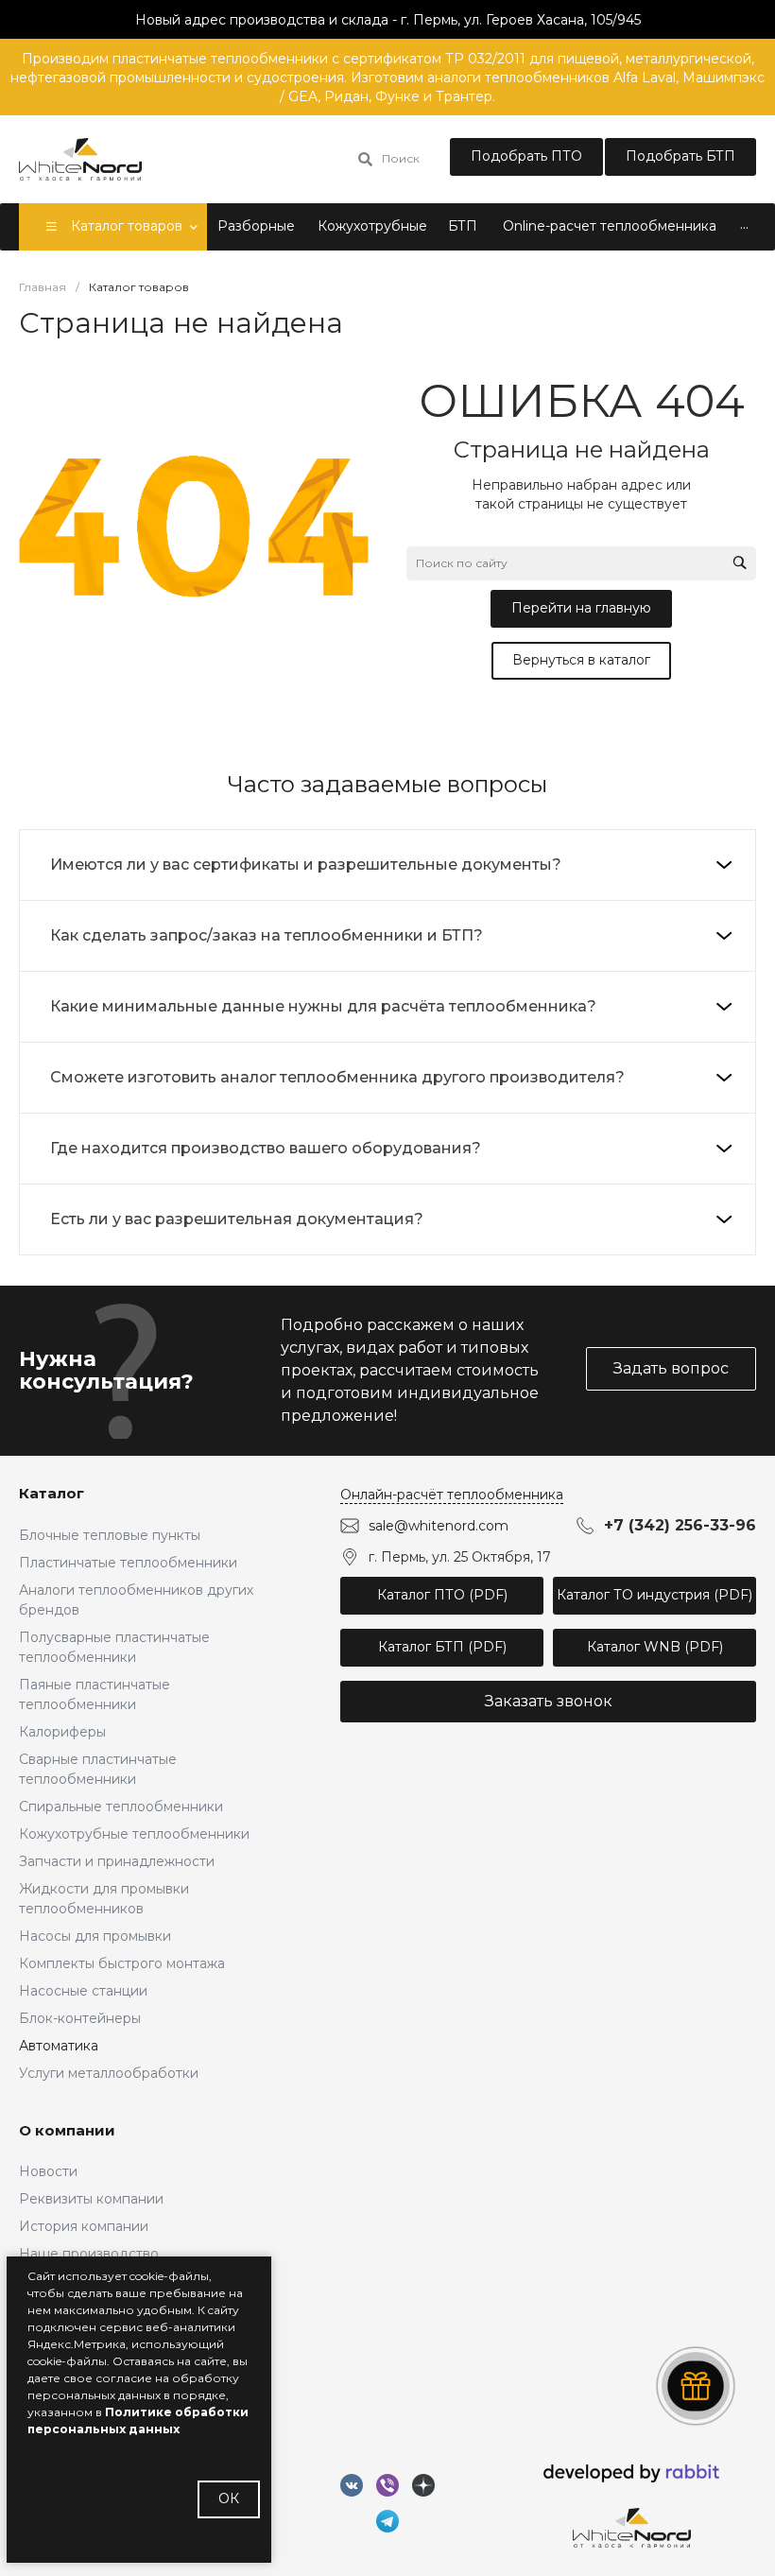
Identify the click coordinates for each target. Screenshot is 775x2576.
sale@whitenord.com (439, 1526)
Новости (48, 2171)
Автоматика (59, 2046)
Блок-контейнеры (80, 2018)
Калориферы (62, 1732)
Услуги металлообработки (109, 2073)
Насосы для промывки (95, 1936)
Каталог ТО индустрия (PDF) (654, 1595)
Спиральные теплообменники (121, 1807)
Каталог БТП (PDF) (442, 1647)
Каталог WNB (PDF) (655, 1647)
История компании (84, 2226)
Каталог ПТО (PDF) (442, 1595)
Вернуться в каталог (581, 660)
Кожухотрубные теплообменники (134, 1834)
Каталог (52, 1493)
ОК (229, 2498)
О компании (67, 2130)
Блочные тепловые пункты (110, 1535)
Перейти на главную (581, 608)
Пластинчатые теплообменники (128, 1563)
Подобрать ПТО (526, 156)
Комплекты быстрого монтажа (122, 1963)
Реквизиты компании (91, 2199)
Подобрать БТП (680, 156)
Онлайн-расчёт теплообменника (452, 1495)
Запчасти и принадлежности (117, 1861)
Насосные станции (83, 1991)
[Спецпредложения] (696, 2386)
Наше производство (89, 2254)
